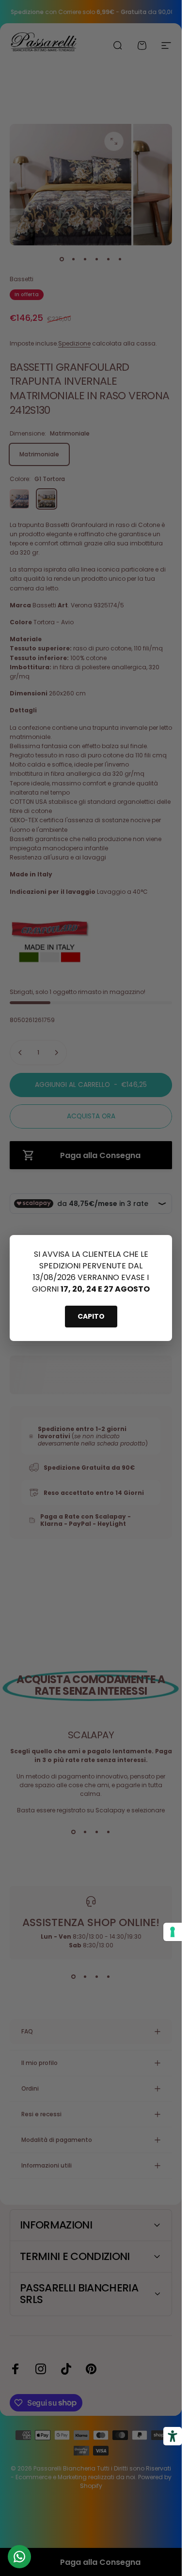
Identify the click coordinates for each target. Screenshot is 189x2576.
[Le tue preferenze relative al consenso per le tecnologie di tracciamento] (173, 1932)
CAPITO (91, 1316)
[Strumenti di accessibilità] (173, 2436)
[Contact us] (19, 2557)
